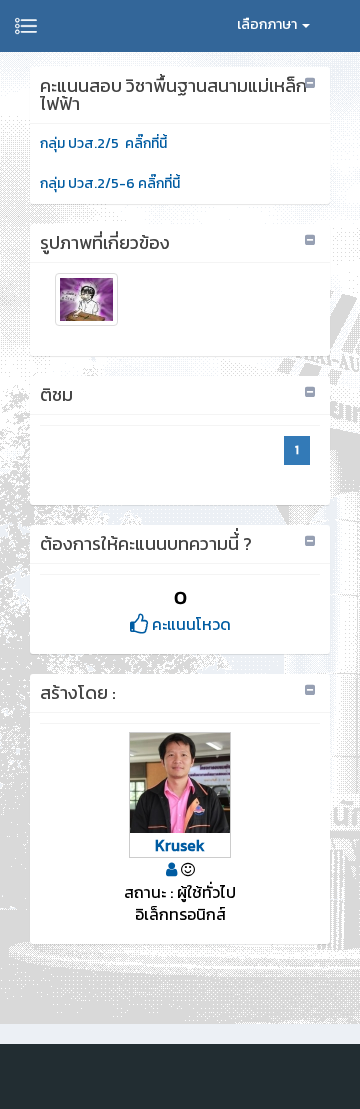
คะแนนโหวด (189, 624)
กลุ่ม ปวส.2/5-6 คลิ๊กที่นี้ (110, 183)
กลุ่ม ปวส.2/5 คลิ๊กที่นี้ (103, 143)
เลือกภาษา (268, 24)
